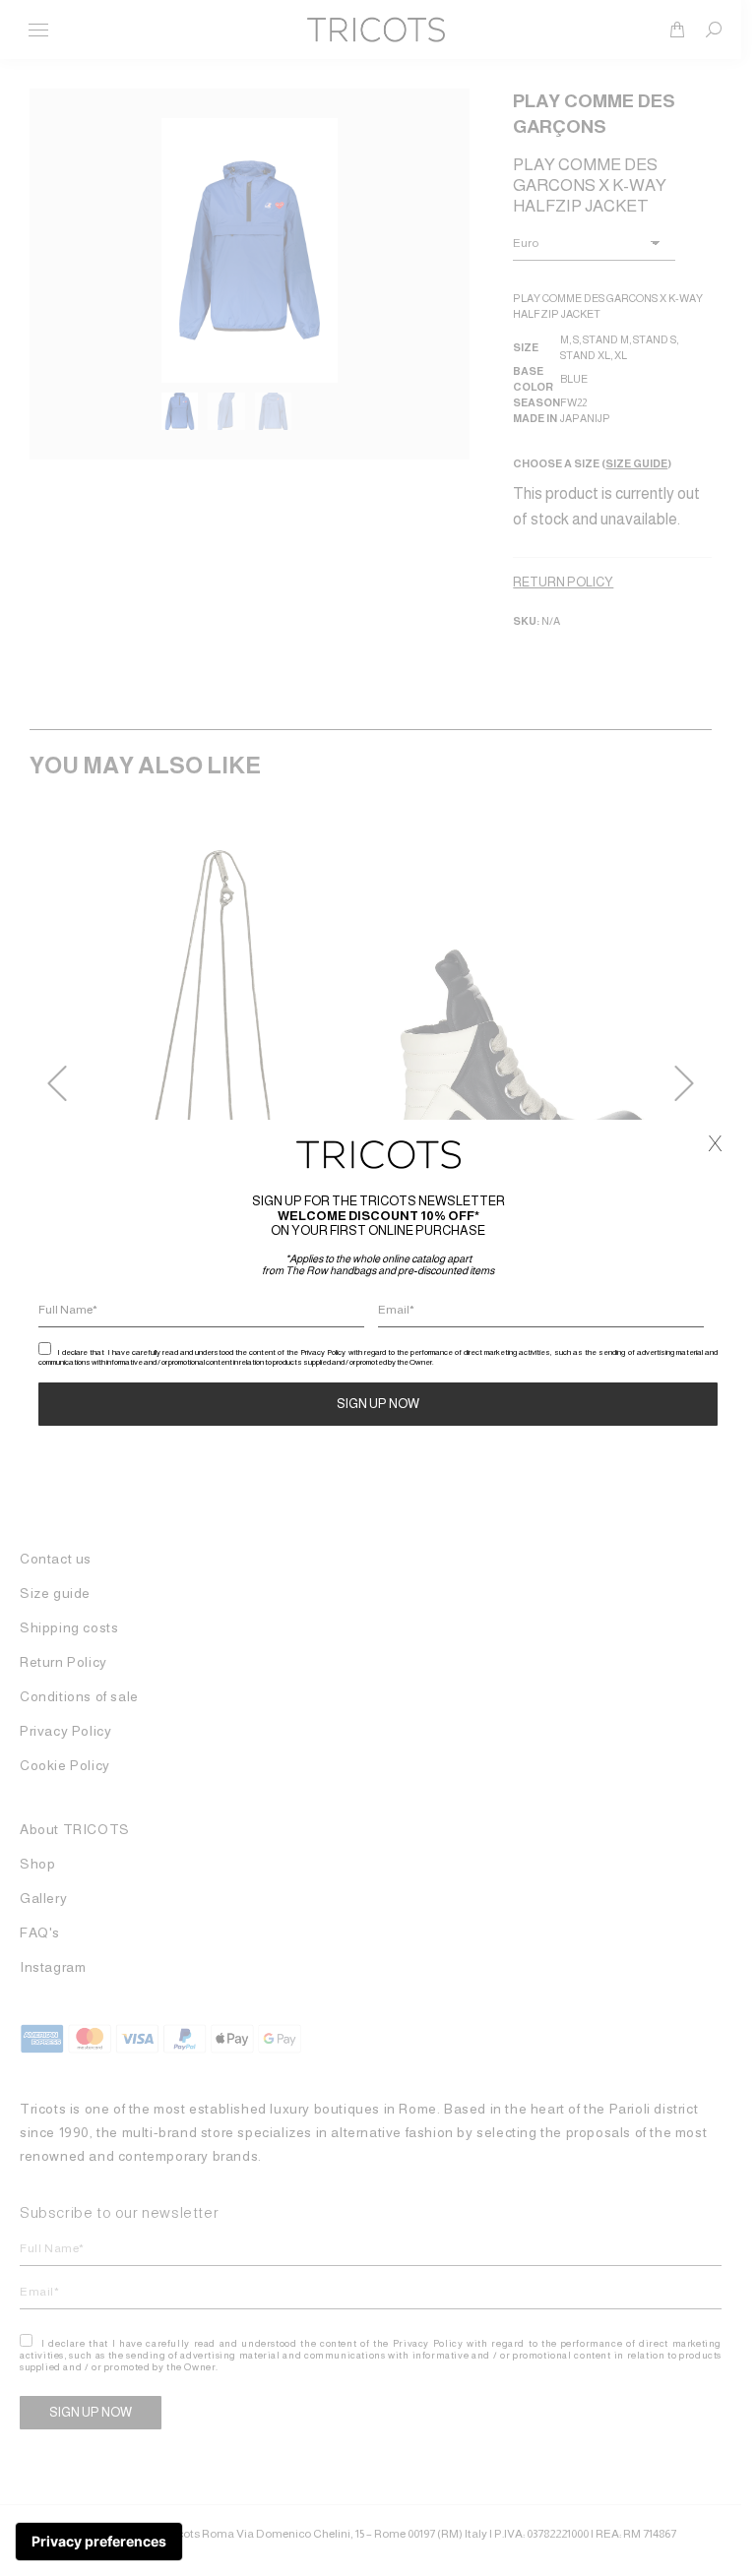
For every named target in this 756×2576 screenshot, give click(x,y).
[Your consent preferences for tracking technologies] (99, 2542)
